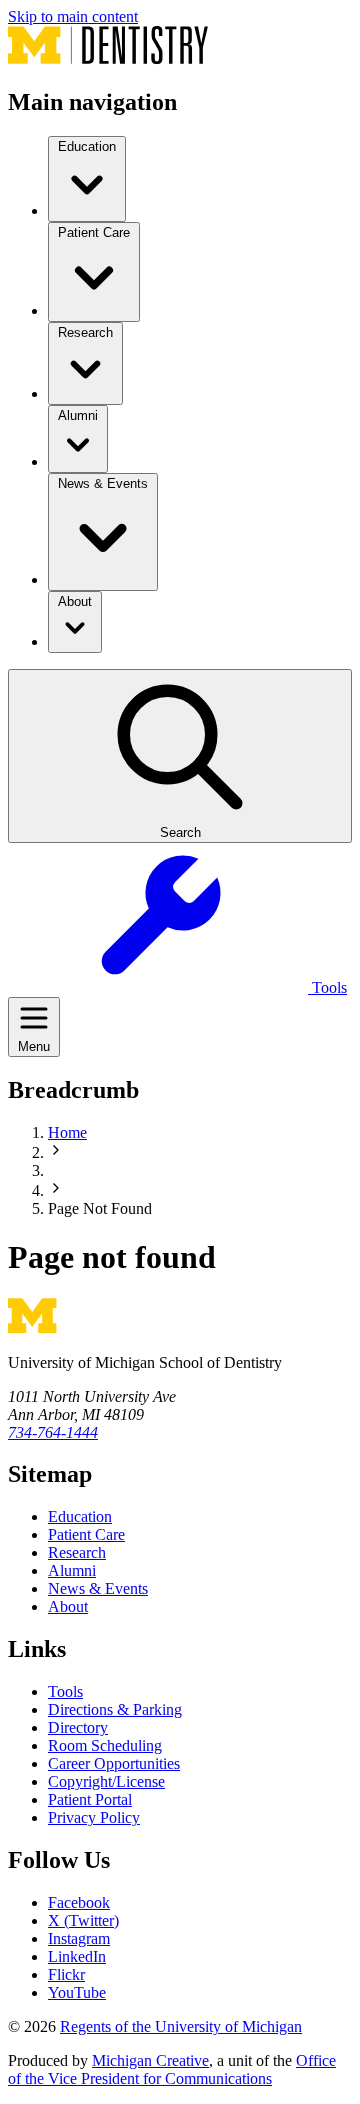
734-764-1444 (53, 1432)
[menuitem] (87, 179)
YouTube (77, 1992)
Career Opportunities (114, 1763)
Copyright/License (106, 1781)
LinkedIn (77, 1956)
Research (77, 1552)
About (68, 1606)
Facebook (79, 1902)
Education (80, 1516)
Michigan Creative (150, 2060)
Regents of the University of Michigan (181, 2026)
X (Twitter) (83, 1920)
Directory (78, 1727)
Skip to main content (73, 16)
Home (67, 1132)
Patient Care (86, 1534)
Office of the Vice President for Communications (172, 2069)
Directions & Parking (115, 1709)
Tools (65, 1691)
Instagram (79, 1938)
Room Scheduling (105, 1745)
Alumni (72, 1570)
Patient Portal (90, 1799)
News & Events (98, 1588)
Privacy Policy (94, 1817)
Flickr (66, 1974)
